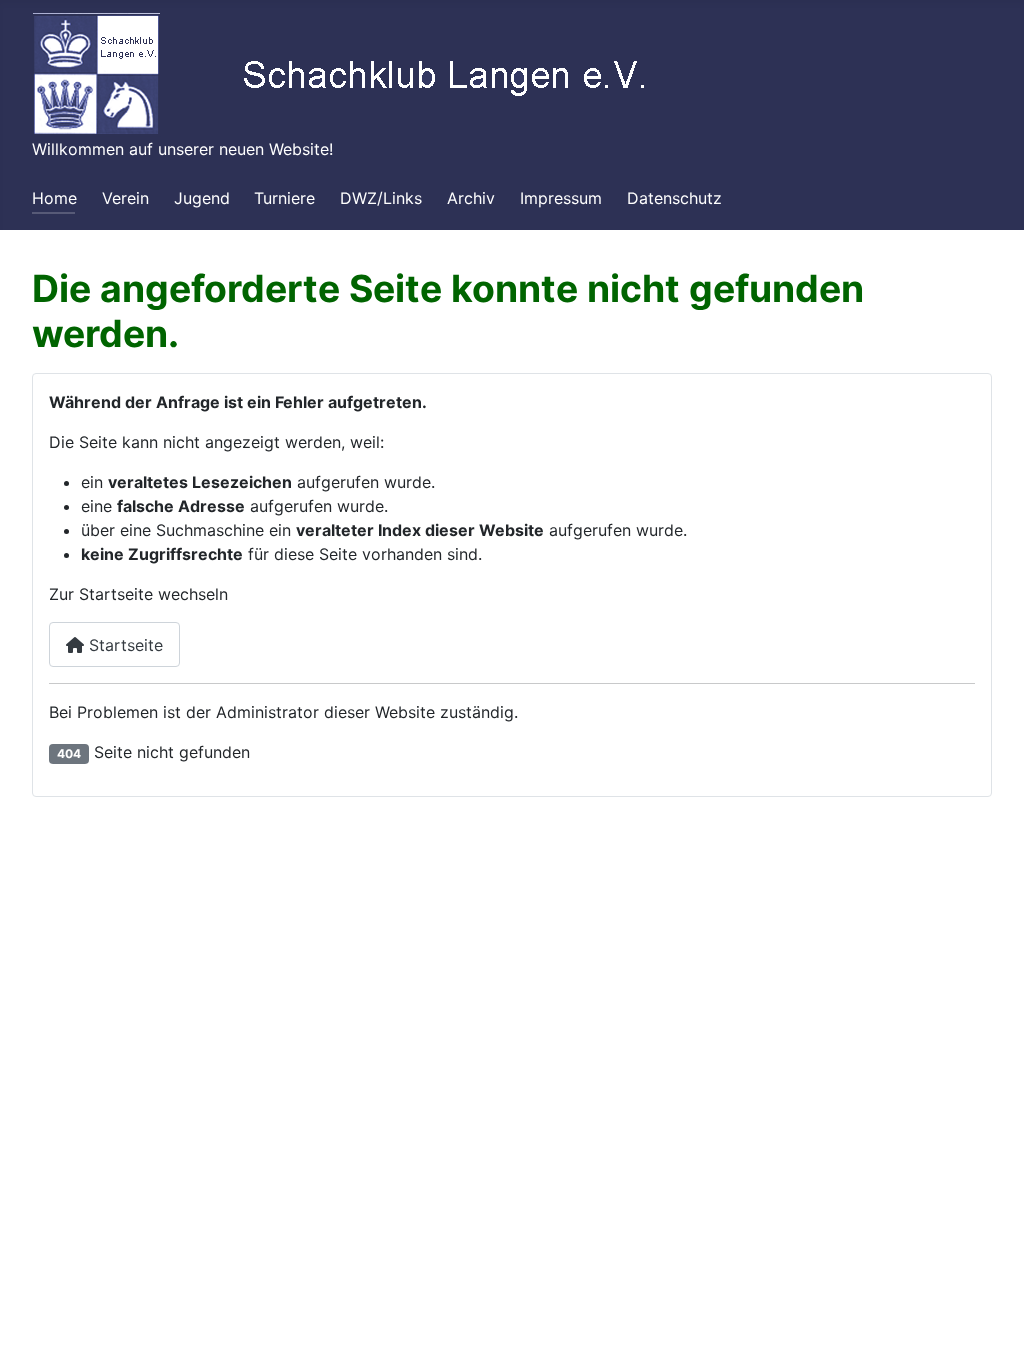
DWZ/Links (381, 198)
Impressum (561, 198)
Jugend (202, 198)
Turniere (284, 198)
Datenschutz (674, 198)
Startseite (123, 645)
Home (54, 198)
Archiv (471, 198)
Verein (125, 198)
